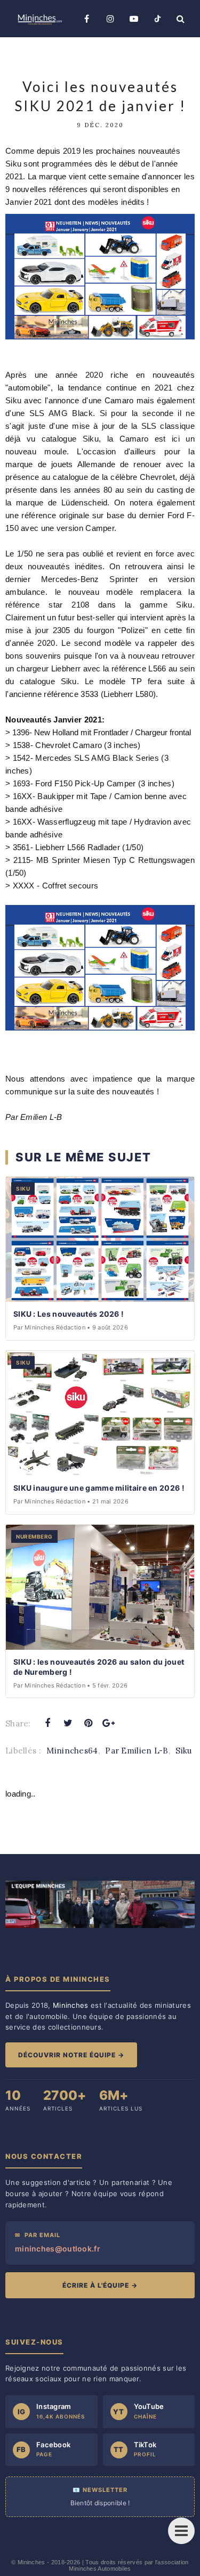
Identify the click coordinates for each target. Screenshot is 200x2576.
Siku (183, 1751)
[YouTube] (134, 19)
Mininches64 (72, 1751)
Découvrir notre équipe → (71, 2055)
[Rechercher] (181, 19)
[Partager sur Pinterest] (89, 1723)
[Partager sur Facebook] (47, 1723)
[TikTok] (157, 19)
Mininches (31, 2562)
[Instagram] (110, 19)
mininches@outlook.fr (58, 2249)
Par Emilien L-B (137, 1751)
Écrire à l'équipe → (100, 2285)
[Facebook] (87, 19)
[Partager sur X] (68, 1723)
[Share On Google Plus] (109, 1723)
